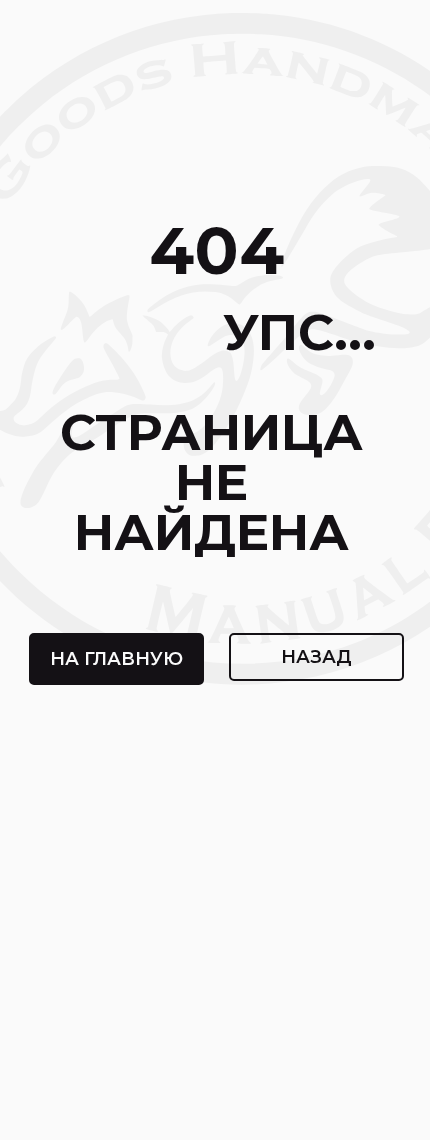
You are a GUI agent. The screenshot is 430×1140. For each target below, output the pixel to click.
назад (316, 657)
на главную (116, 659)
